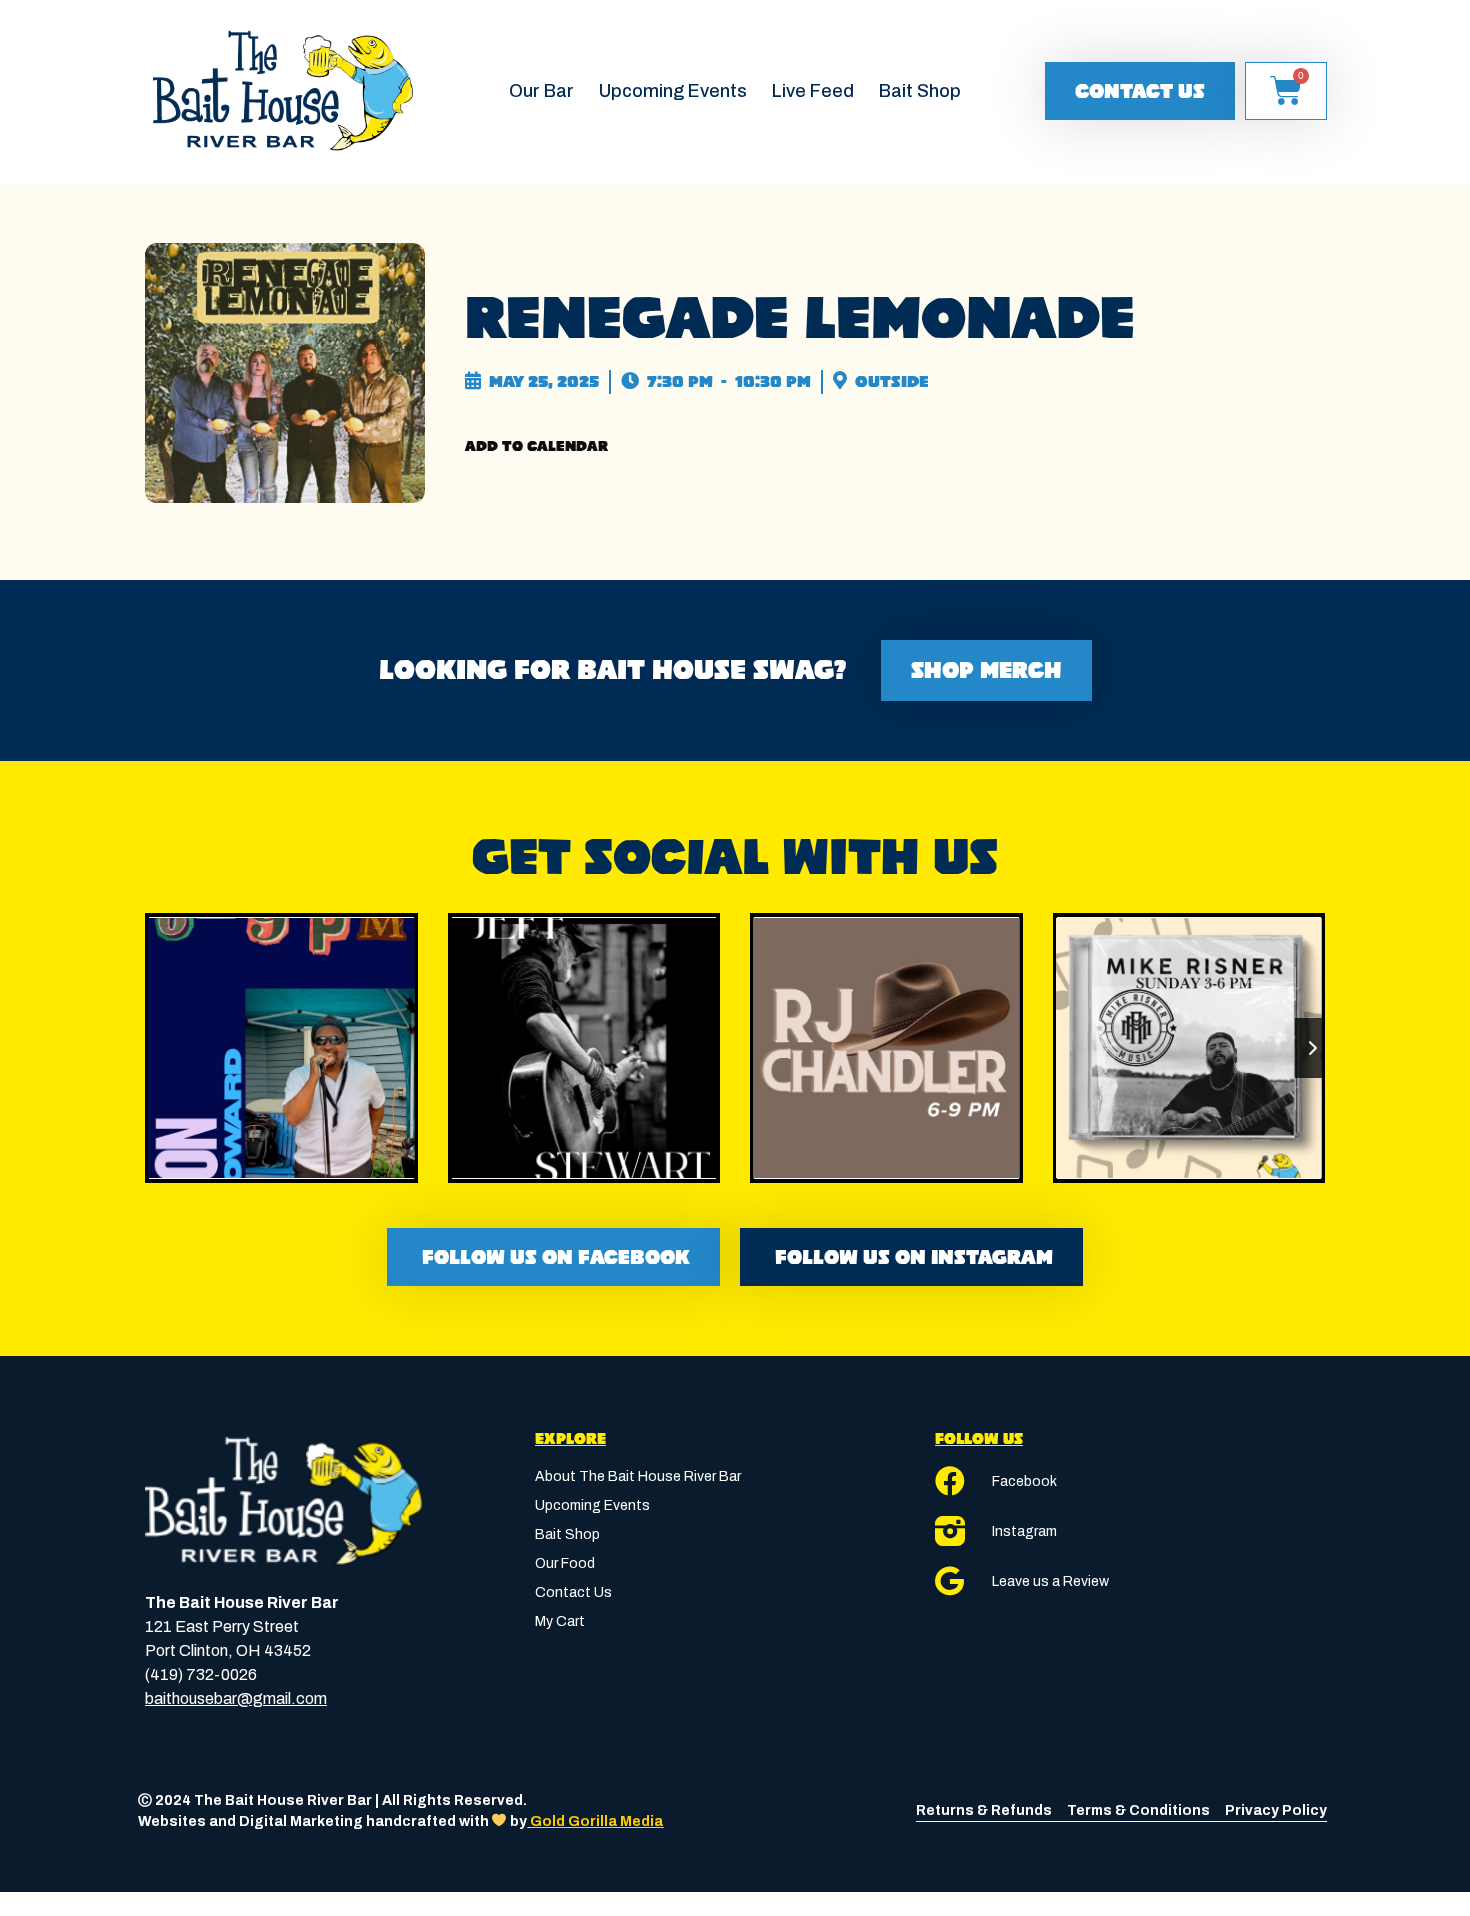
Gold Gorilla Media (596, 1821)
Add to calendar (536, 446)
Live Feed (813, 91)
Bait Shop (920, 91)
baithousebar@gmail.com (236, 1698)
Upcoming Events (673, 91)
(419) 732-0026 (201, 1674)
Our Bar (541, 91)
